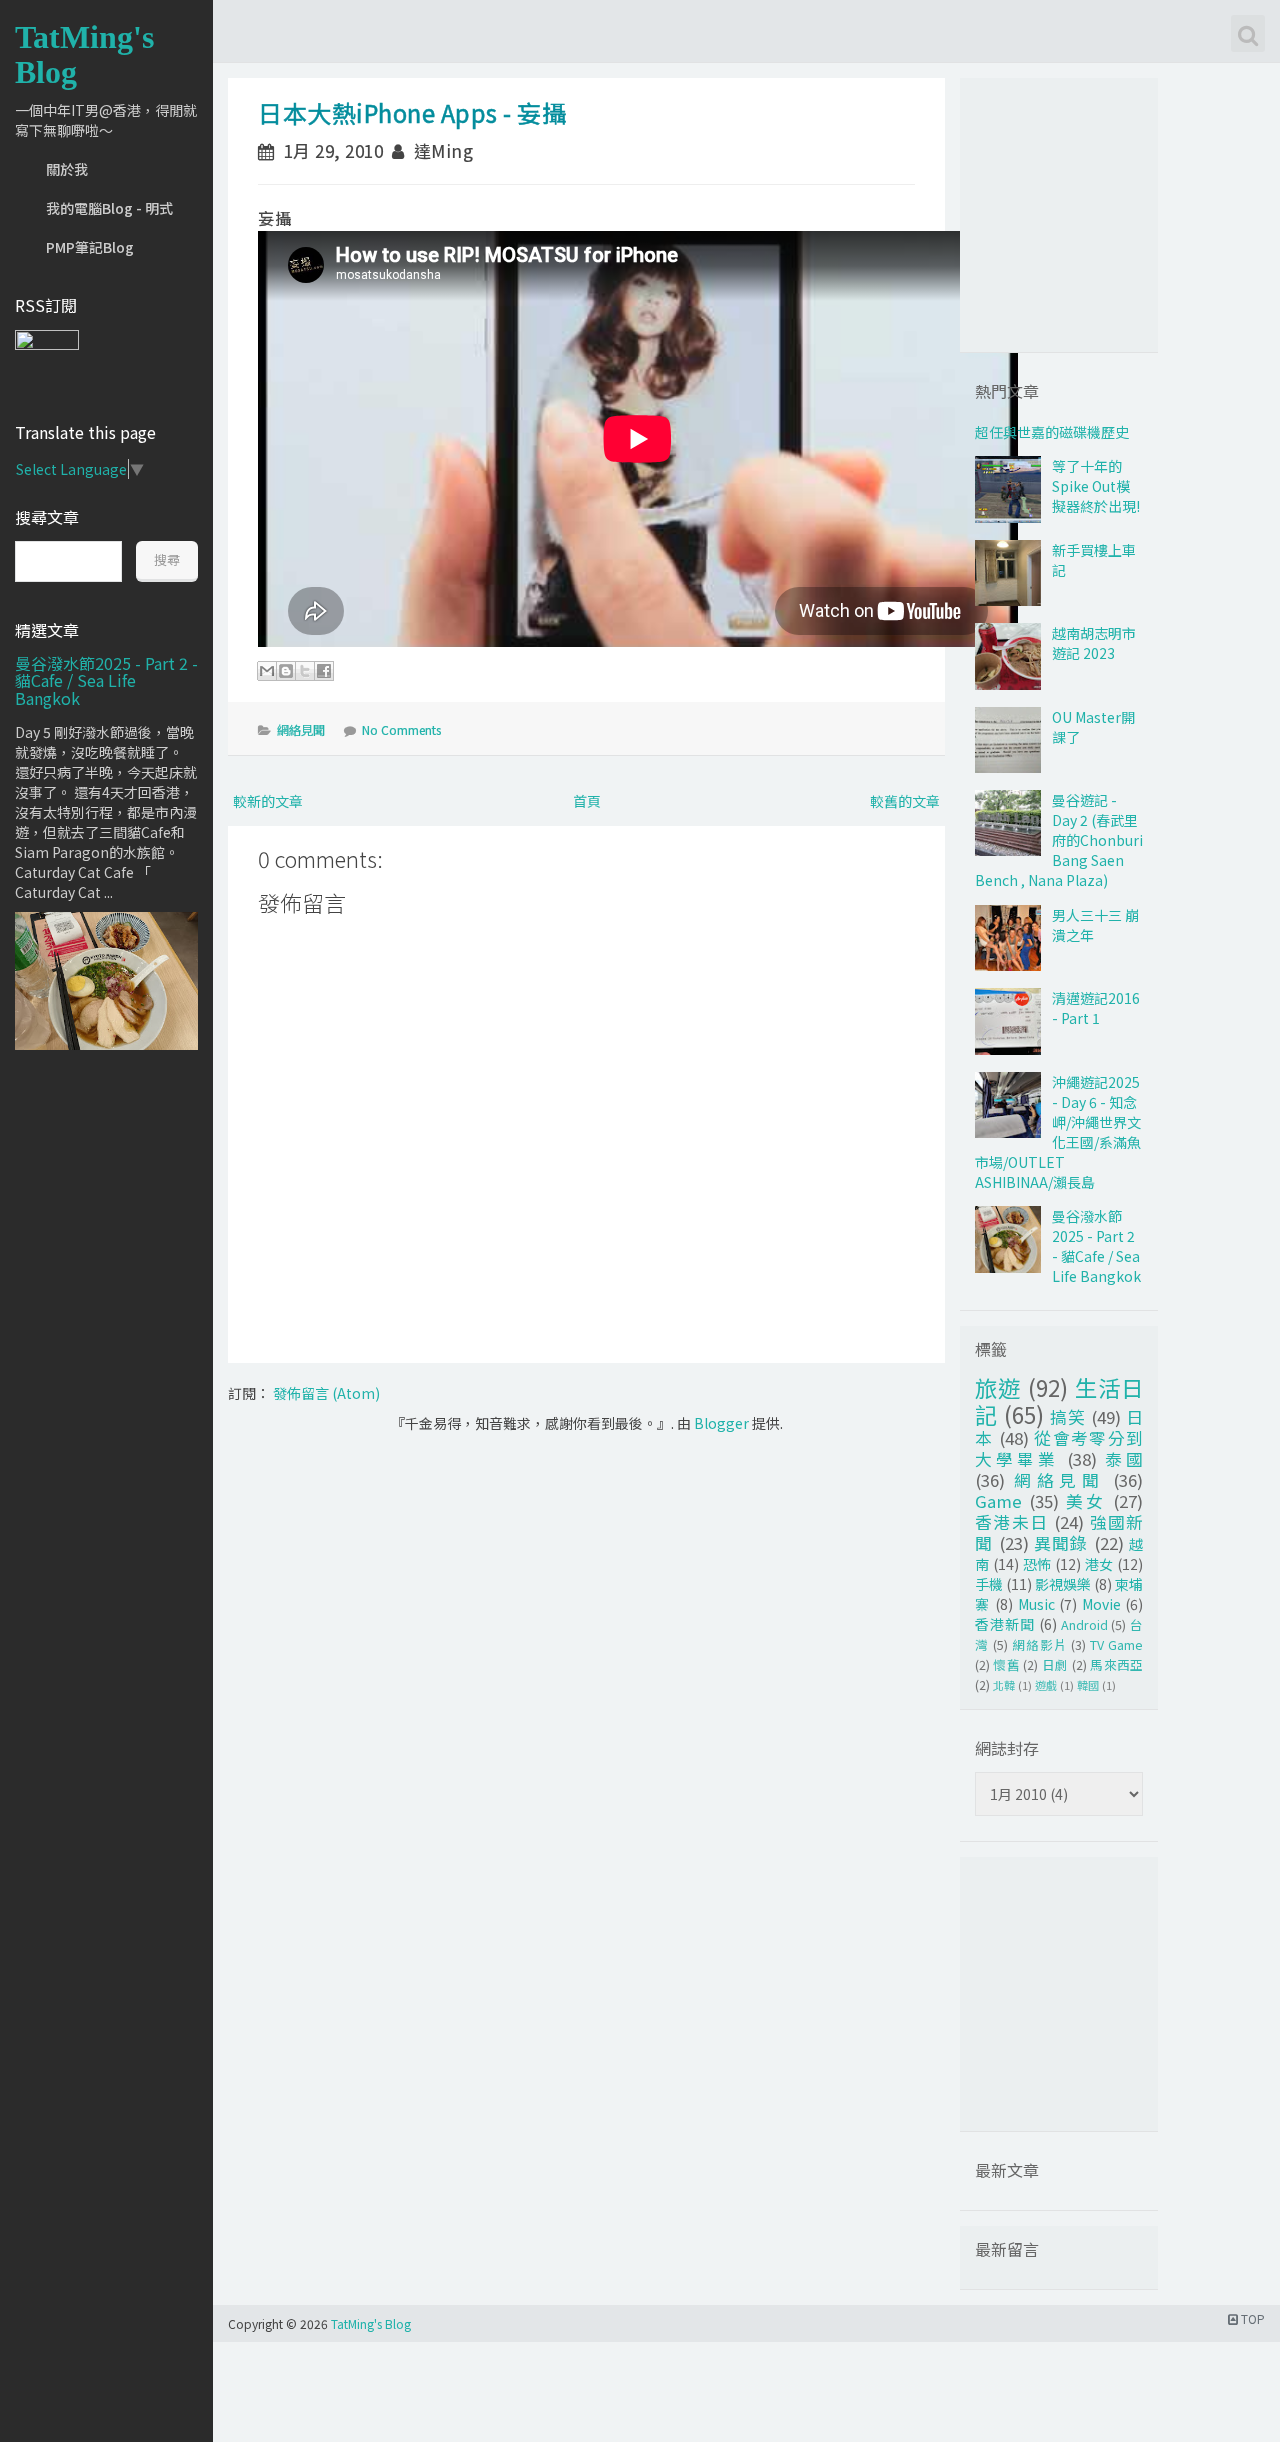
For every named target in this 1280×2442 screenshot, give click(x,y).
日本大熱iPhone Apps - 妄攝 (412, 112)
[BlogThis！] (286, 671)
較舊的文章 (905, 801)
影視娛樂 (1063, 1584)
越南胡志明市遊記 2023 (1094, 643)
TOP (1251, 2318)
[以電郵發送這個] (267, 671)
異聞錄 (1061, 1543)
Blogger (721, 1423)
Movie (1101, 1604)
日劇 (1055, 1664)
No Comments (401, 729)
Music (1036, 1604)
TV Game (1116, 1644)
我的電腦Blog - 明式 (109, 208)
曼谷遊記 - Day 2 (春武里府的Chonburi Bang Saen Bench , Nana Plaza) (1059, 840)
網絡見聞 (301, 729)
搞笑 (1068, 1417)
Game (998, 1501)
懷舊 (1006, 1664)
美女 (1086, 1501)
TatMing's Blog (84, 54)
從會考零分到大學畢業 (1059, 1448)
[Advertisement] (1095, 213)
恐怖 (1037, 1564)
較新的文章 (268, 801)
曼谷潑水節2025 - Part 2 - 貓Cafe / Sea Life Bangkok (106, 680)
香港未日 (1012, 1522)
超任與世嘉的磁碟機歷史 (1052, 432)
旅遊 (998, 1387)
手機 (989, 1584)
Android (1084, 1624)
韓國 (1088, 1685)
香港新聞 (1005, 1624)
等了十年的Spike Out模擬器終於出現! (1096, 486)
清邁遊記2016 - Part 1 (1096, 1008)
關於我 (67, 169)
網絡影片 (1040, 1644)
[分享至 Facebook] (324, 671)
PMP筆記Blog (90, 247)
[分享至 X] (305, 671)
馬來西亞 (1116, 1664)
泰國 (1124, 1459)
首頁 (587, 801)
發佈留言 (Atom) (326, 1393)
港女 (1099, 1564)
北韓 (1004, 1685)
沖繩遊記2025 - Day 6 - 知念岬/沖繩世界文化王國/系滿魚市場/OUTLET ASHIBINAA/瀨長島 (1058, 1132)
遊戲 (1046, 1685)
